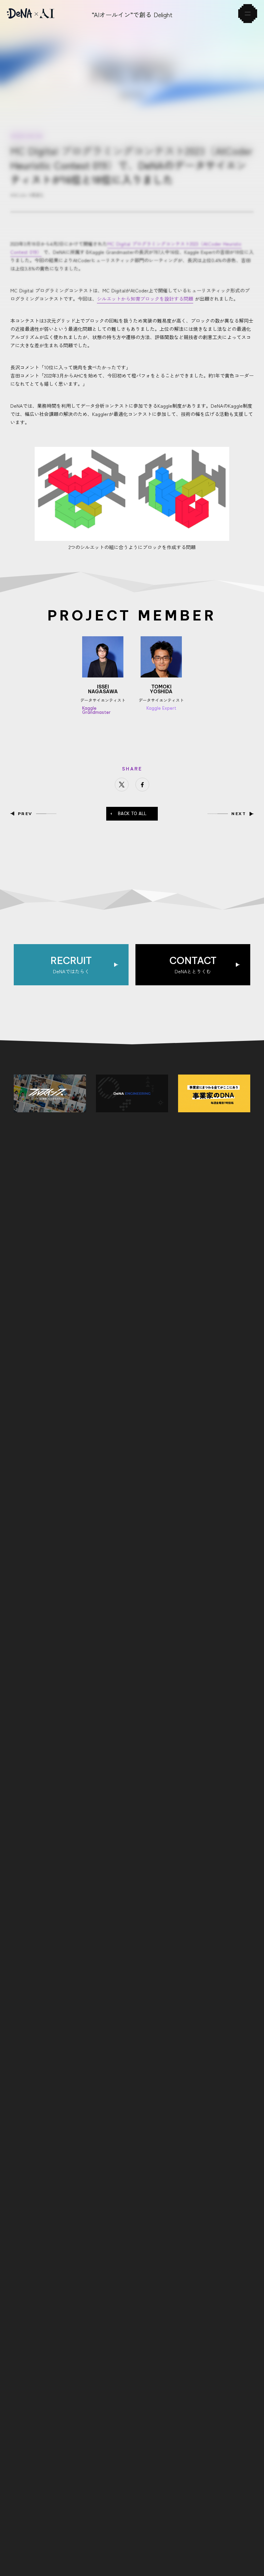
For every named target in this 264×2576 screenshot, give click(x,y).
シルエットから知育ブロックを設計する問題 (145, 299)
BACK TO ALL (132, 814)
